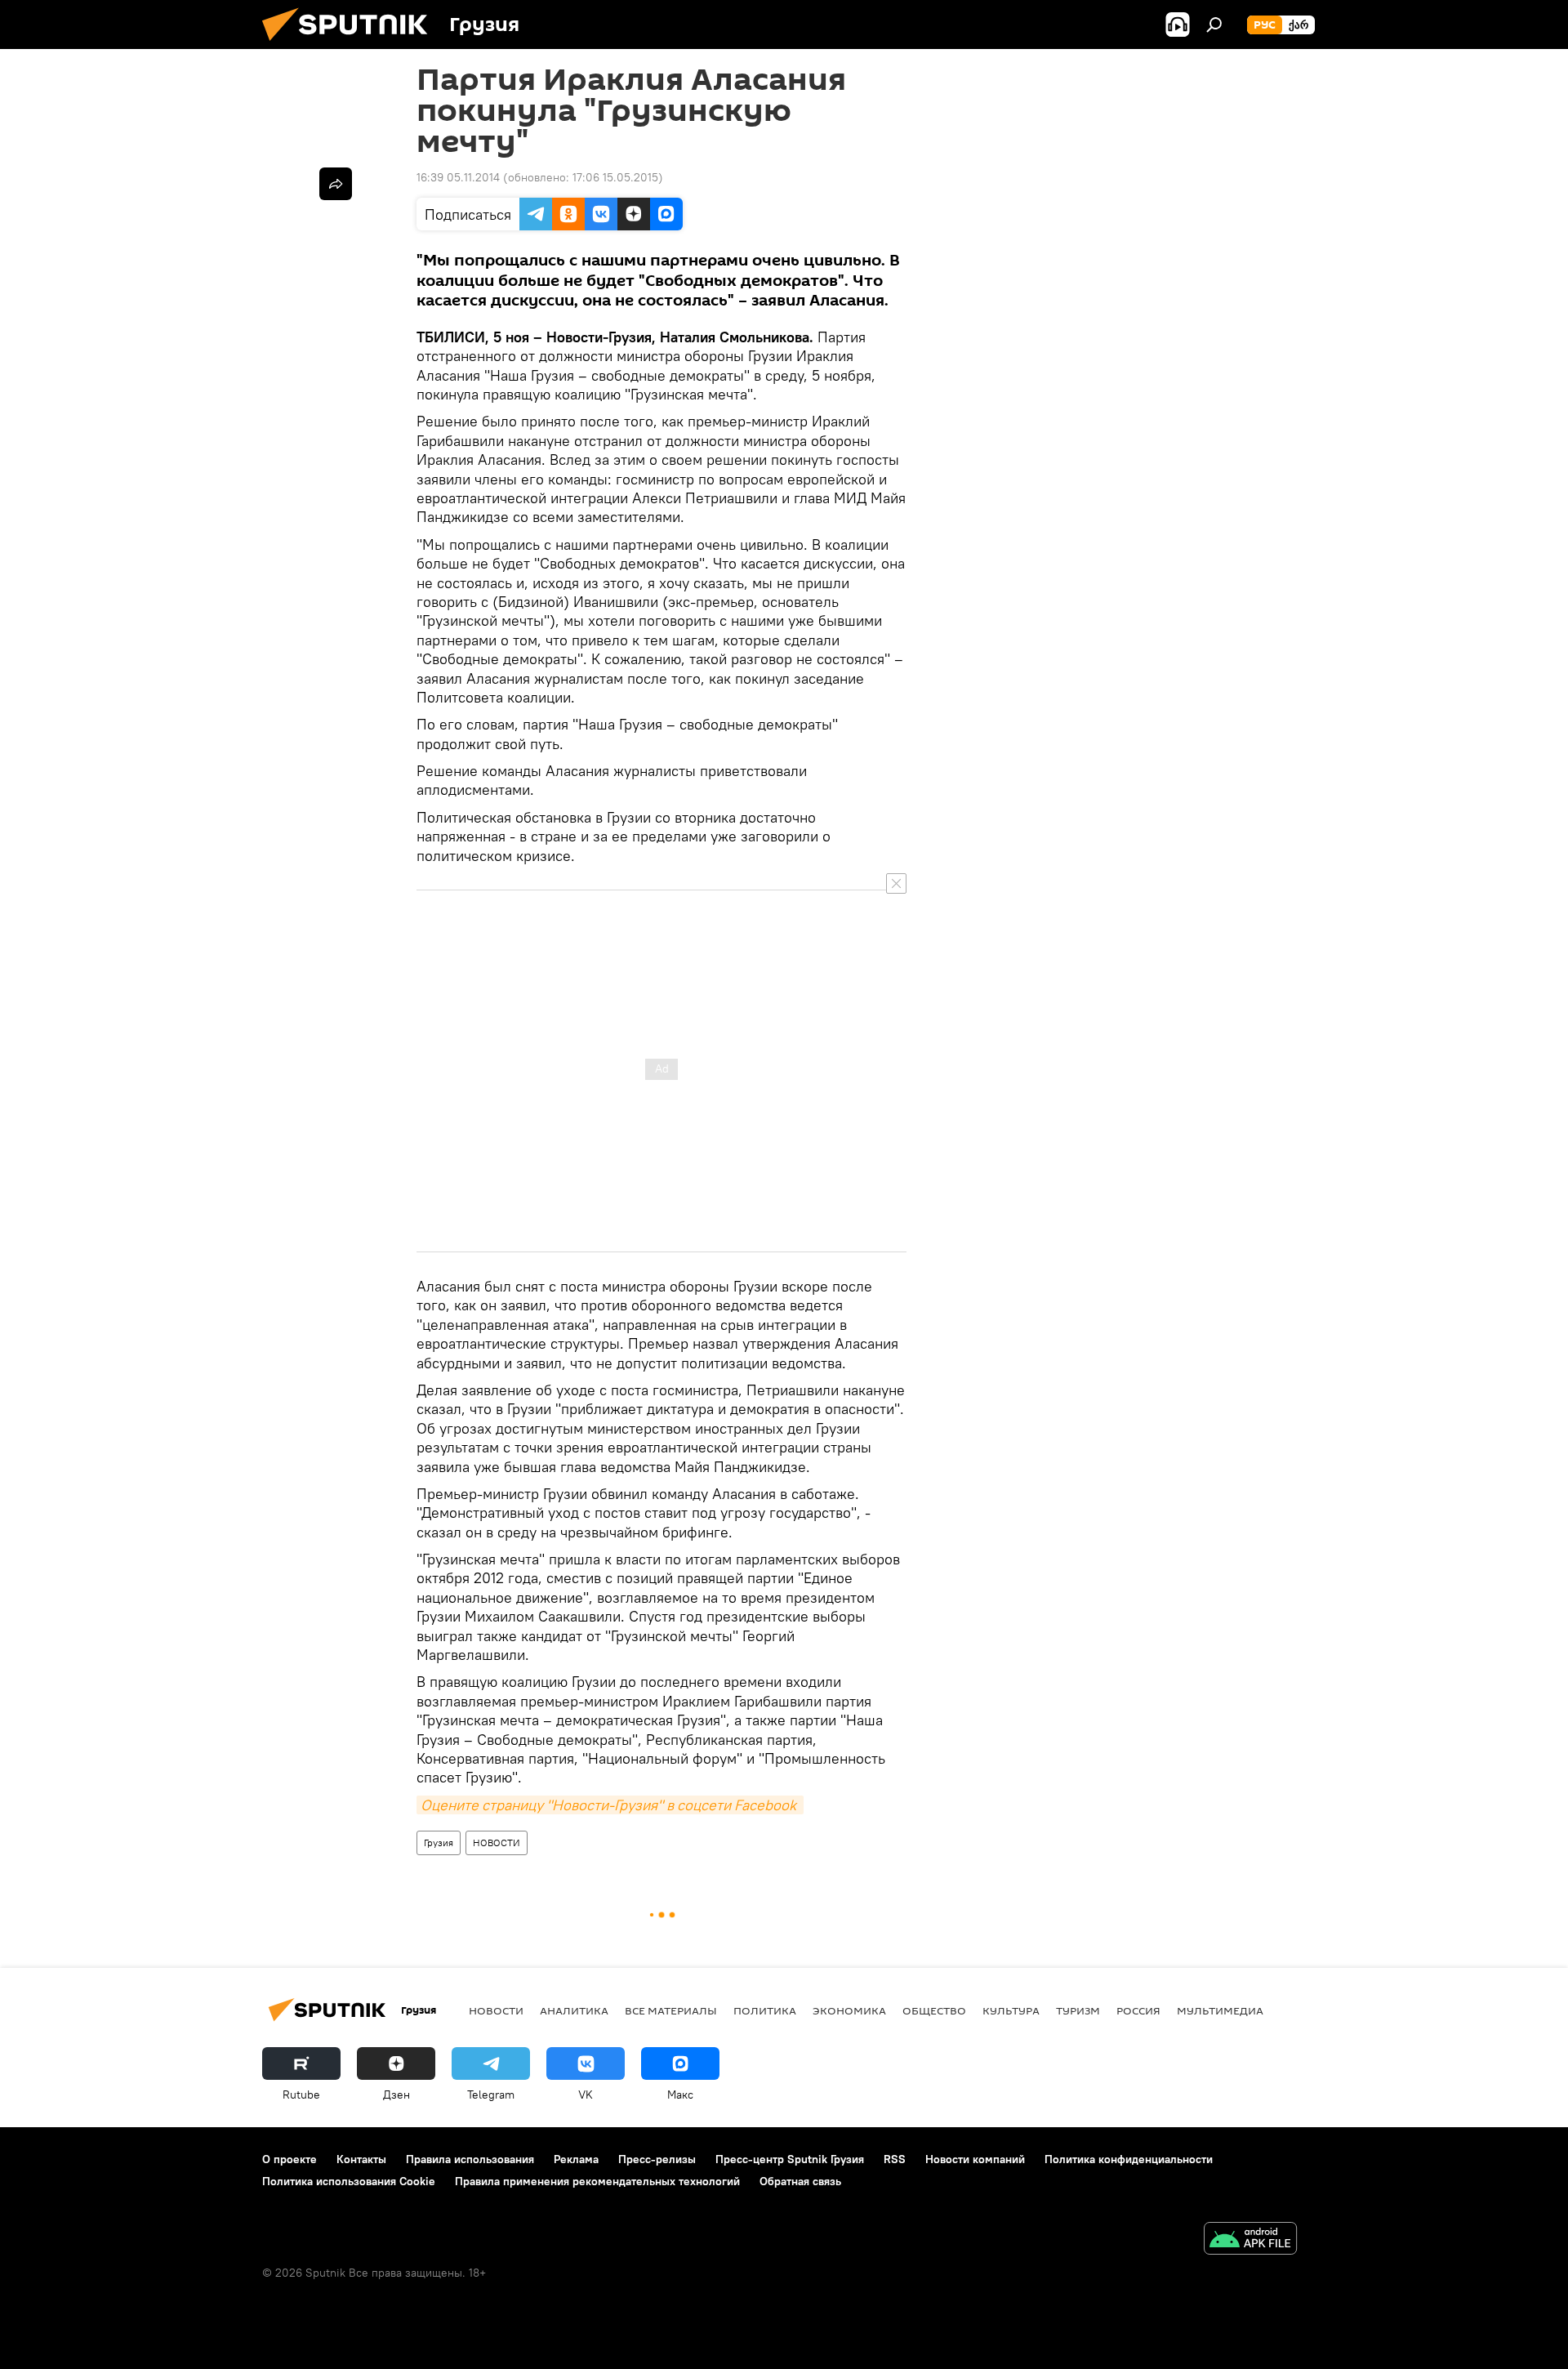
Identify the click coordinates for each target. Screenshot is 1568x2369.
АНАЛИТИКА (574, 2010)
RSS (895, 2159)
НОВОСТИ (497, 1843)
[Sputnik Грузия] (351, 45)
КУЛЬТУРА (1011, 2010)
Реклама (576, 2159)
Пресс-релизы (657, 2159)
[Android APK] (1250, 2240)
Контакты (361, 2159)
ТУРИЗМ (1078, 2010)
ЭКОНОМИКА (849, 2010)
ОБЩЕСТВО (934, 2010)
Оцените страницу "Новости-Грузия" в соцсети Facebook (610, 1805)
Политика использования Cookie (349, 2181)
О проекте (290, 2159)
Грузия (439, 1843)
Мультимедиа (1220, 2010)
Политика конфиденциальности (1129, 2159)
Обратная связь (800, 2181)
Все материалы (671, 2010)
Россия (1138, 2010)
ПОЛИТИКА (765, 2010)
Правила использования (470, 2159)
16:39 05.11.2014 (458, 177)
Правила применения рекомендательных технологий (597, 2181)
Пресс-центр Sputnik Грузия (790, 2159)
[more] (336, 184)
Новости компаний (975, 2159)
